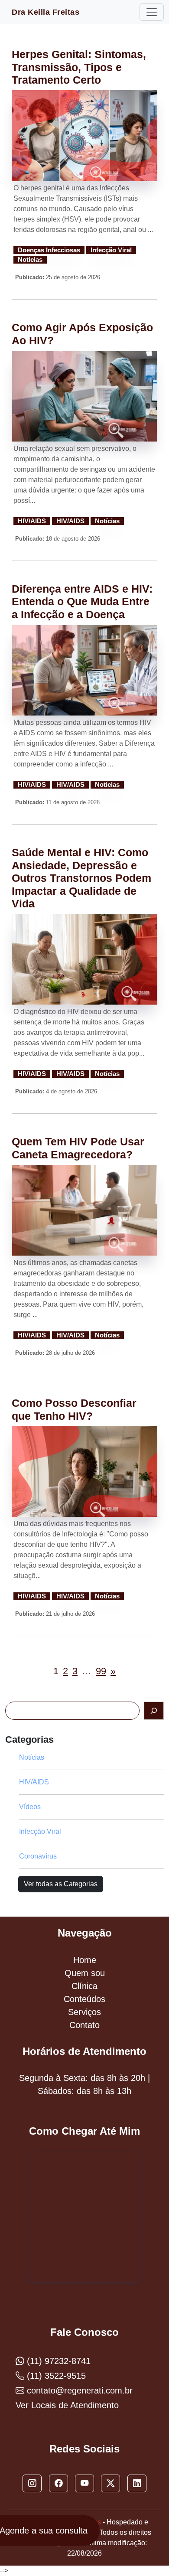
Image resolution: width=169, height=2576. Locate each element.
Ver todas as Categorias (61, 1884)
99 (101, 1671)
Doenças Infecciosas (49, 250)
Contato (84, 2025)
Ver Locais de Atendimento (67, 2405)
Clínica (84, 1986)
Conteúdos (84, 1999)
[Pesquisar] (154, 1711)
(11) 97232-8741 (57, 2361)
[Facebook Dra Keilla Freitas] (58, 2484)
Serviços (84, 2012)
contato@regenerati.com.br (78, 2390)
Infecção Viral (111, 250)
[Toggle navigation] (152, 12)
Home (85, 1960)
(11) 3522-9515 (55, 2376)
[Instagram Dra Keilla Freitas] (32, 2484)
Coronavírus (38, 1856)
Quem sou (85, 1973)
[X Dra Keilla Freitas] (110, 2484)
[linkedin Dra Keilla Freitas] (137, 2484)
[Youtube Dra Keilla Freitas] (84, 2484)
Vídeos (30, 1807)
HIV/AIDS (32, 521)
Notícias (30, 260)
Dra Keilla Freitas (45, 12)
